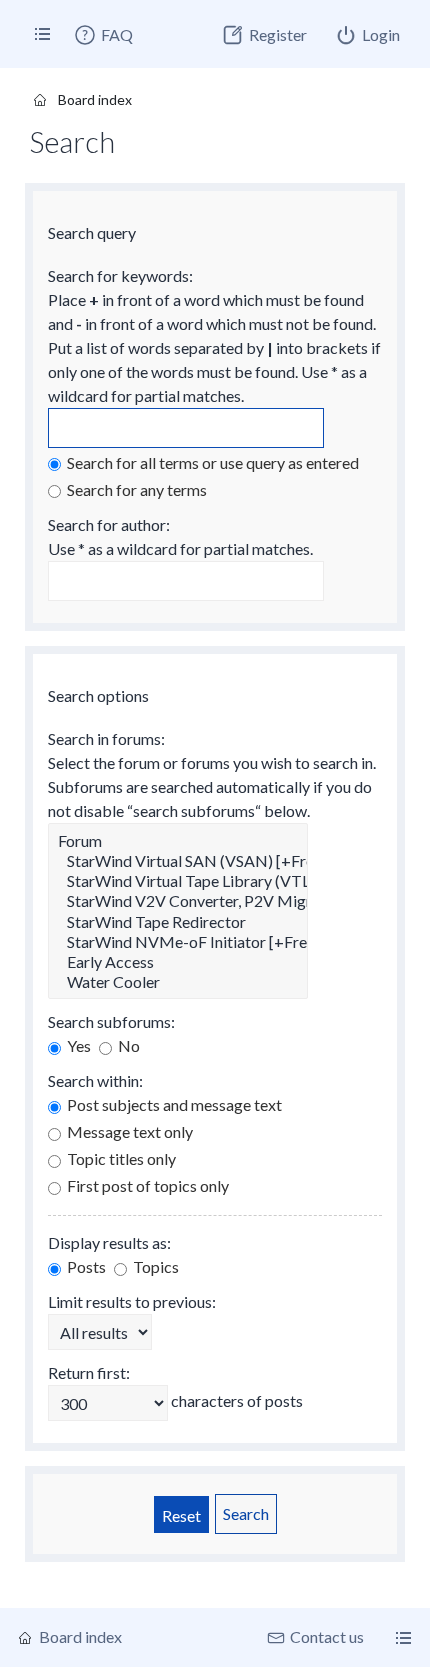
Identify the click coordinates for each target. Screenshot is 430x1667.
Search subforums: (111, 1021)
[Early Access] (178, 962)
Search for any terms (135, 489)
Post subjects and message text (173, 1104)
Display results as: (109, 1242)
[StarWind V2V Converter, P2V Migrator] (178, 901)
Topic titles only (120, 1158)
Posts (85, 1266)
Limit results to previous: (132, 1301)
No (127, 1045)
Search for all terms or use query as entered (211, 462)
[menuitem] (103, 35)
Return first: (89, 1372)
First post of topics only (146, 1185)
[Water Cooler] (178, 982)
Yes (77, 1045)
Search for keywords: (120, 275)
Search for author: (109, 524)
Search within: (95, 1080)
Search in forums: (106, 738)
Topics (154, 1266)
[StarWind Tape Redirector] (178, 922)
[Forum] (178, 841)
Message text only (128, 1131)
